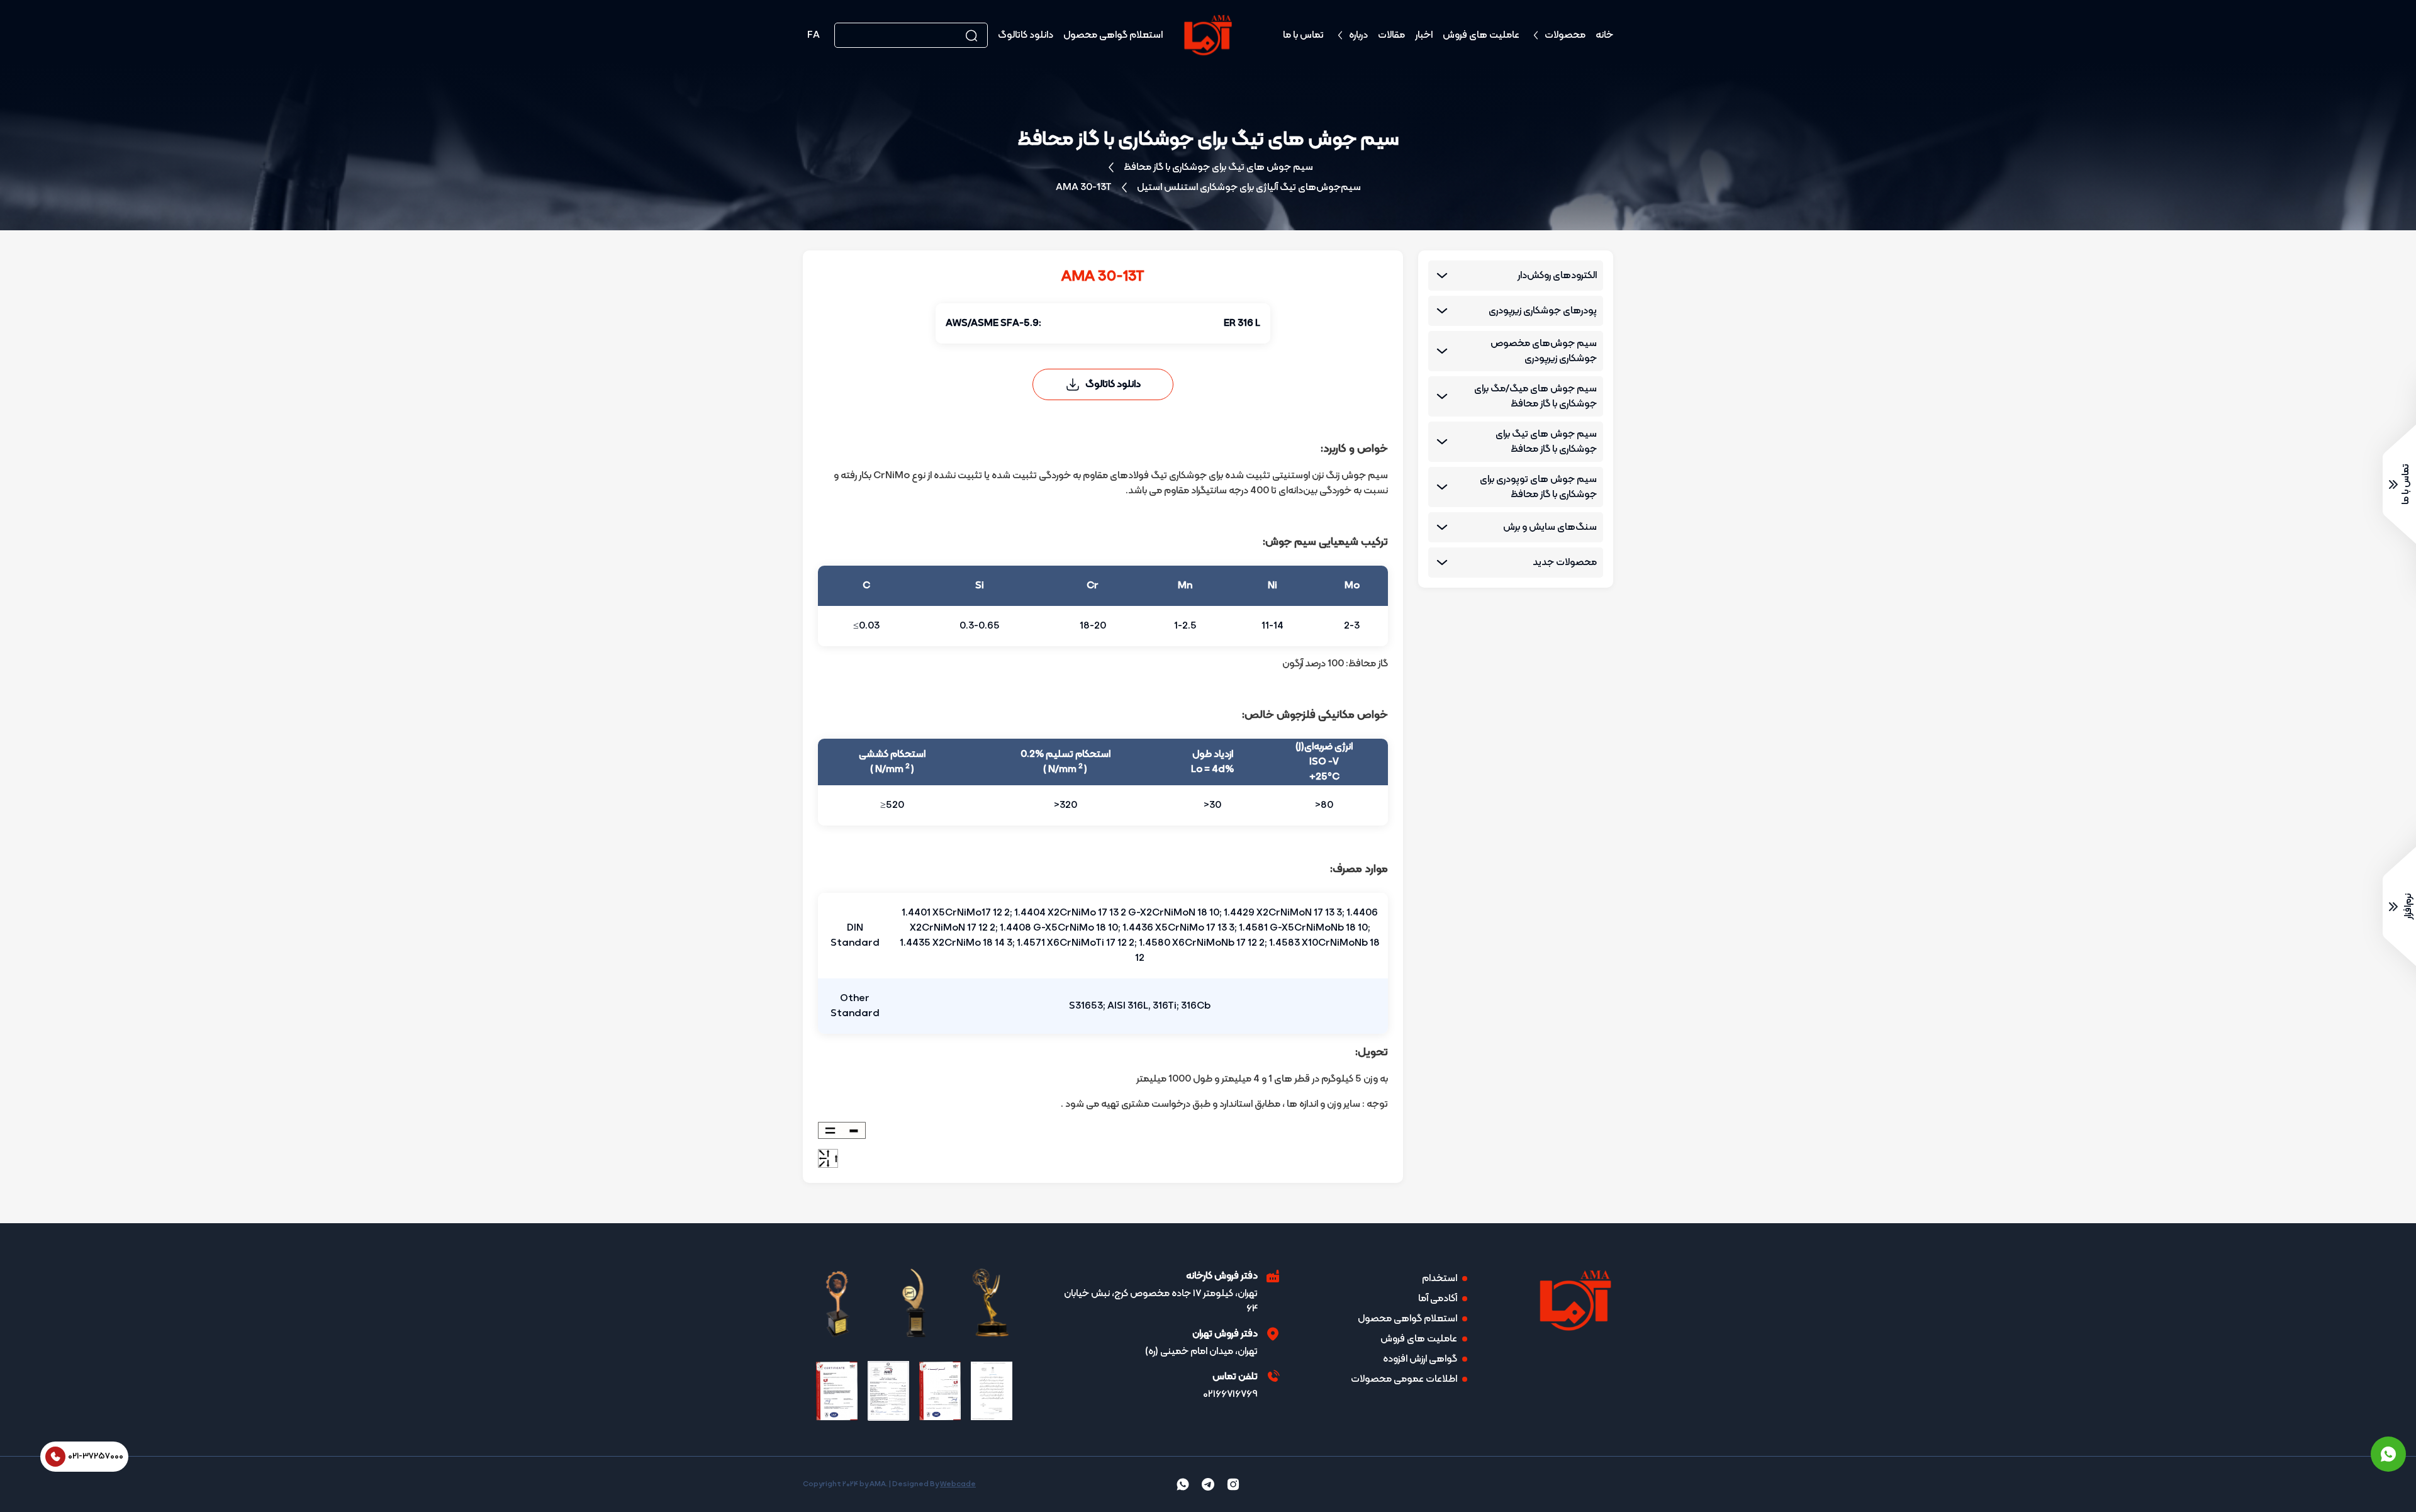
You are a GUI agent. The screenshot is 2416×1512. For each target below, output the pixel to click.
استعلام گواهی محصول (1113, 35)
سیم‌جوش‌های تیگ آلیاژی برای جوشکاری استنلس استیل (1249, 188)
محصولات (1565, 35)
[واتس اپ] (2388, 1454)
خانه (1604, 35)
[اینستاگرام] (1233, 1484)
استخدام (1440, 1279)
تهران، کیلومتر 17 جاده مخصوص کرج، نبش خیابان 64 (1161, 1301)
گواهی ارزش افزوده (1420, 1359)
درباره (1358, 35)
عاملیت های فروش (1481, 35)
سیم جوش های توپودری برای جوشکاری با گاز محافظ (1538, 487)
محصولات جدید (1565, 563)
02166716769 (1230, 1394)
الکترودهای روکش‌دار (1557, 276)
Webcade (958, 1484)
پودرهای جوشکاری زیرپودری (1543, 311)
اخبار (1424, 35)
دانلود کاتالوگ (1026, 35)
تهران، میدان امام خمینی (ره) (1201, 1352)
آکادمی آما (1438, 1299)
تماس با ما (1303, 35)
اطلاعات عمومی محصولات (1404, 1379)
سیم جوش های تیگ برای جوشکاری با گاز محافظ (1218, 167)
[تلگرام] (1208, 1484)
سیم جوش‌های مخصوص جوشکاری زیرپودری (1544, 351)
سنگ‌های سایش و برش (1550, 527)
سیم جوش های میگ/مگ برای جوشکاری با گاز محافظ (1535, 396)
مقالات (1391, 35)
